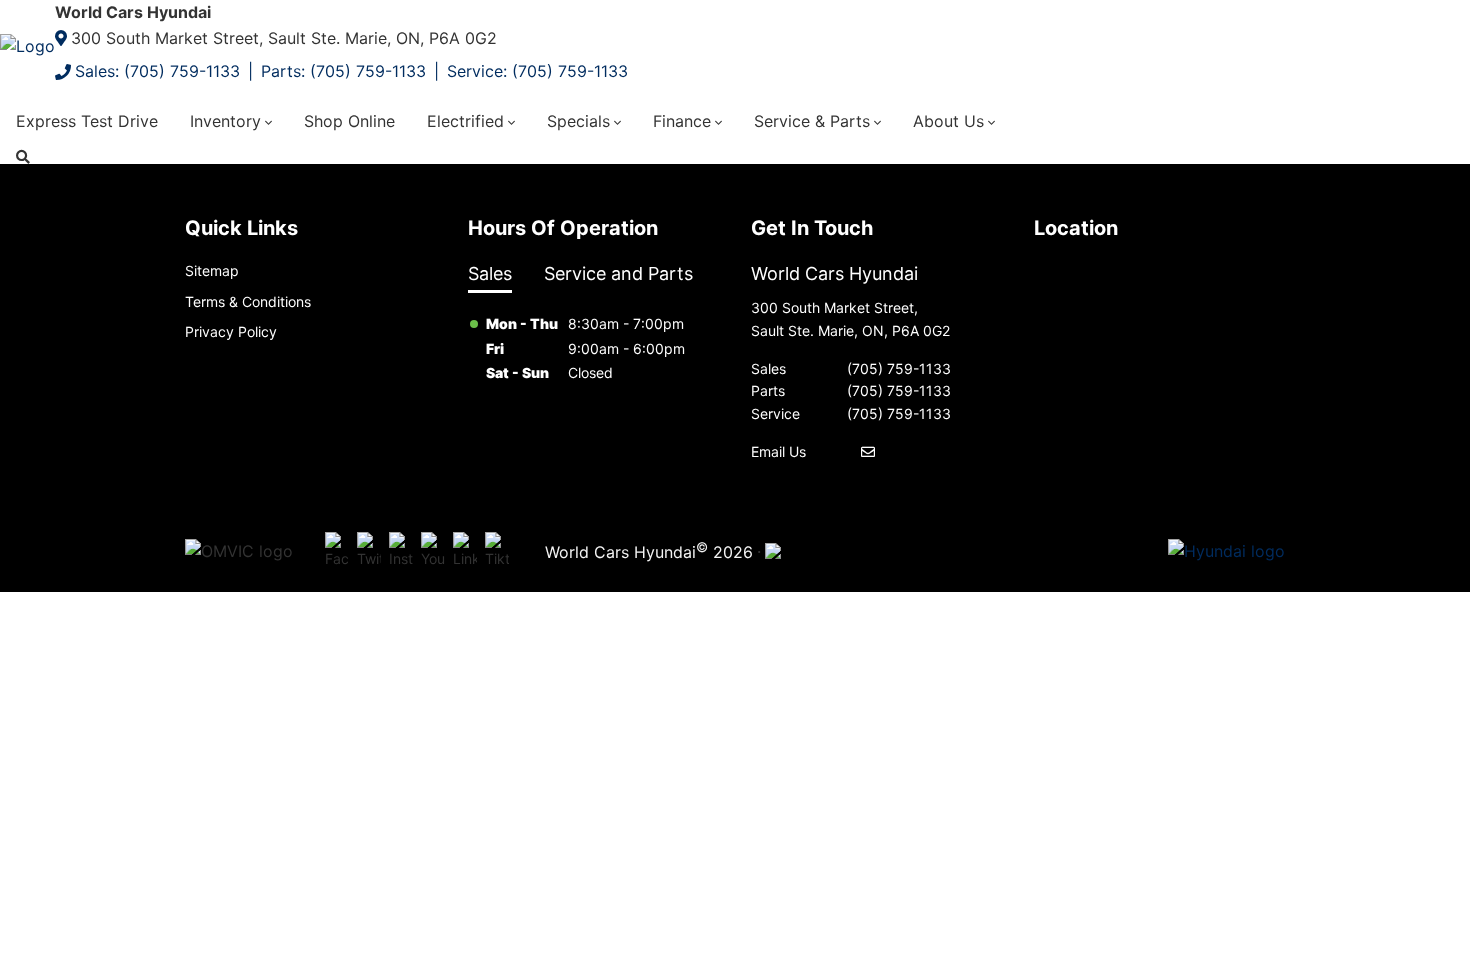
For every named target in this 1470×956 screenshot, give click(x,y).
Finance (682, 121)
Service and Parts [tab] (618, 273)
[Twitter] (369, 552)
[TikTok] (497, 552)
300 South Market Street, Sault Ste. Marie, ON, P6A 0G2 (284, 38)
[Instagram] (401, 552)
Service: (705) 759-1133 (537, 71)
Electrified (465, 121)
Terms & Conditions (248, 301)
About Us (948, 121)
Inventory (225, 121)
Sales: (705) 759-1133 (157, 71)
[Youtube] (433, 552)
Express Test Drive (87, 121)
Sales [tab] (490, 273)
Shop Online (349, 121)
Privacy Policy (231, 331)
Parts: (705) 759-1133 (343, 71)
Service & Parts (812, 121)
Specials (578, 121)
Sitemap (212, 270)
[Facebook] (337, 552)
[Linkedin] (465, 552)
